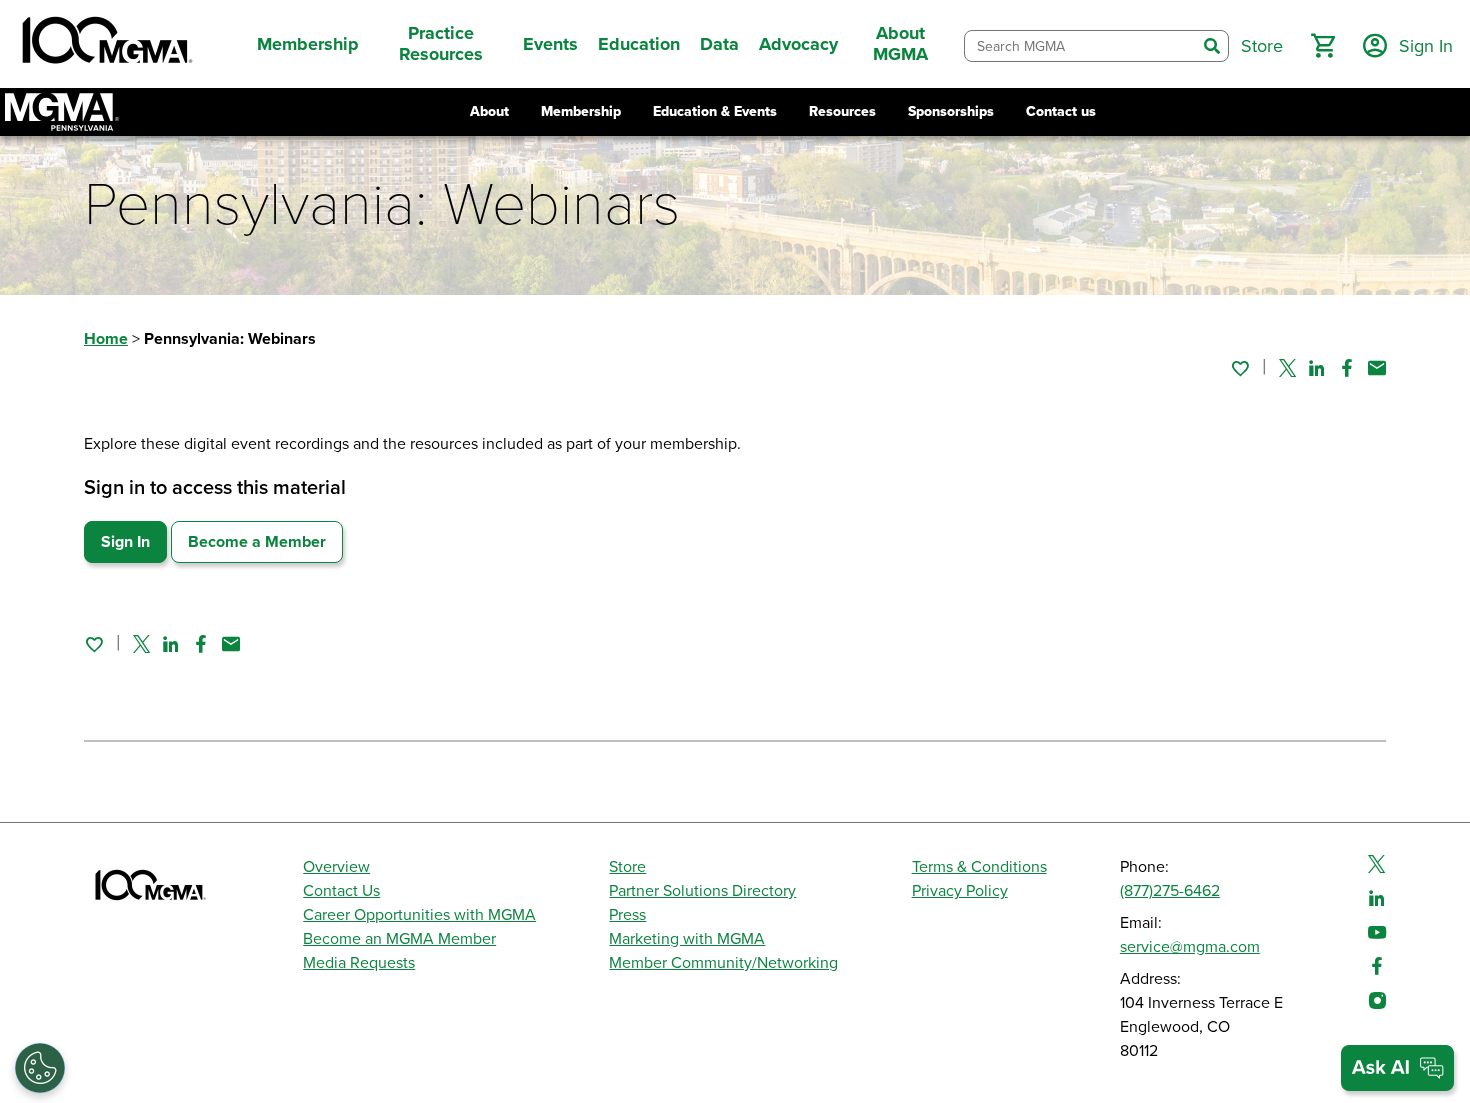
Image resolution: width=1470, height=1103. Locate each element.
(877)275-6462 (1170, 891)
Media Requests (359, 963)
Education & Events (715, 111)
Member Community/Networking (723, 963)
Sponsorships (951, 111)
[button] (1323, 46)
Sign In (125, 542)
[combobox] (1080, 46)
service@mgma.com (1190, 947)
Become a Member (257, 542)
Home (106, 339)
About (489, 111)
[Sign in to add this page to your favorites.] (1240, 368)
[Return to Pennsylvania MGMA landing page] (62, 112)
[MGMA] (105, 44)
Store (627, 867)
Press (627, 915)
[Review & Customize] (40, 1068)
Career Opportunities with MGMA (419, 915)
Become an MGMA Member (399, 939)
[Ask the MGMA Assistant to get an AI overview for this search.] (1397, 1068)
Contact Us (341, 891)
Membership (581, 111)
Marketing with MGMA (687, 939)
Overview (336, 867)
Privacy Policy (960, 891)
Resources (842, 111)
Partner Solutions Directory (702, 891)
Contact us (1061, 111)
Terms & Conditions (979, 867)
